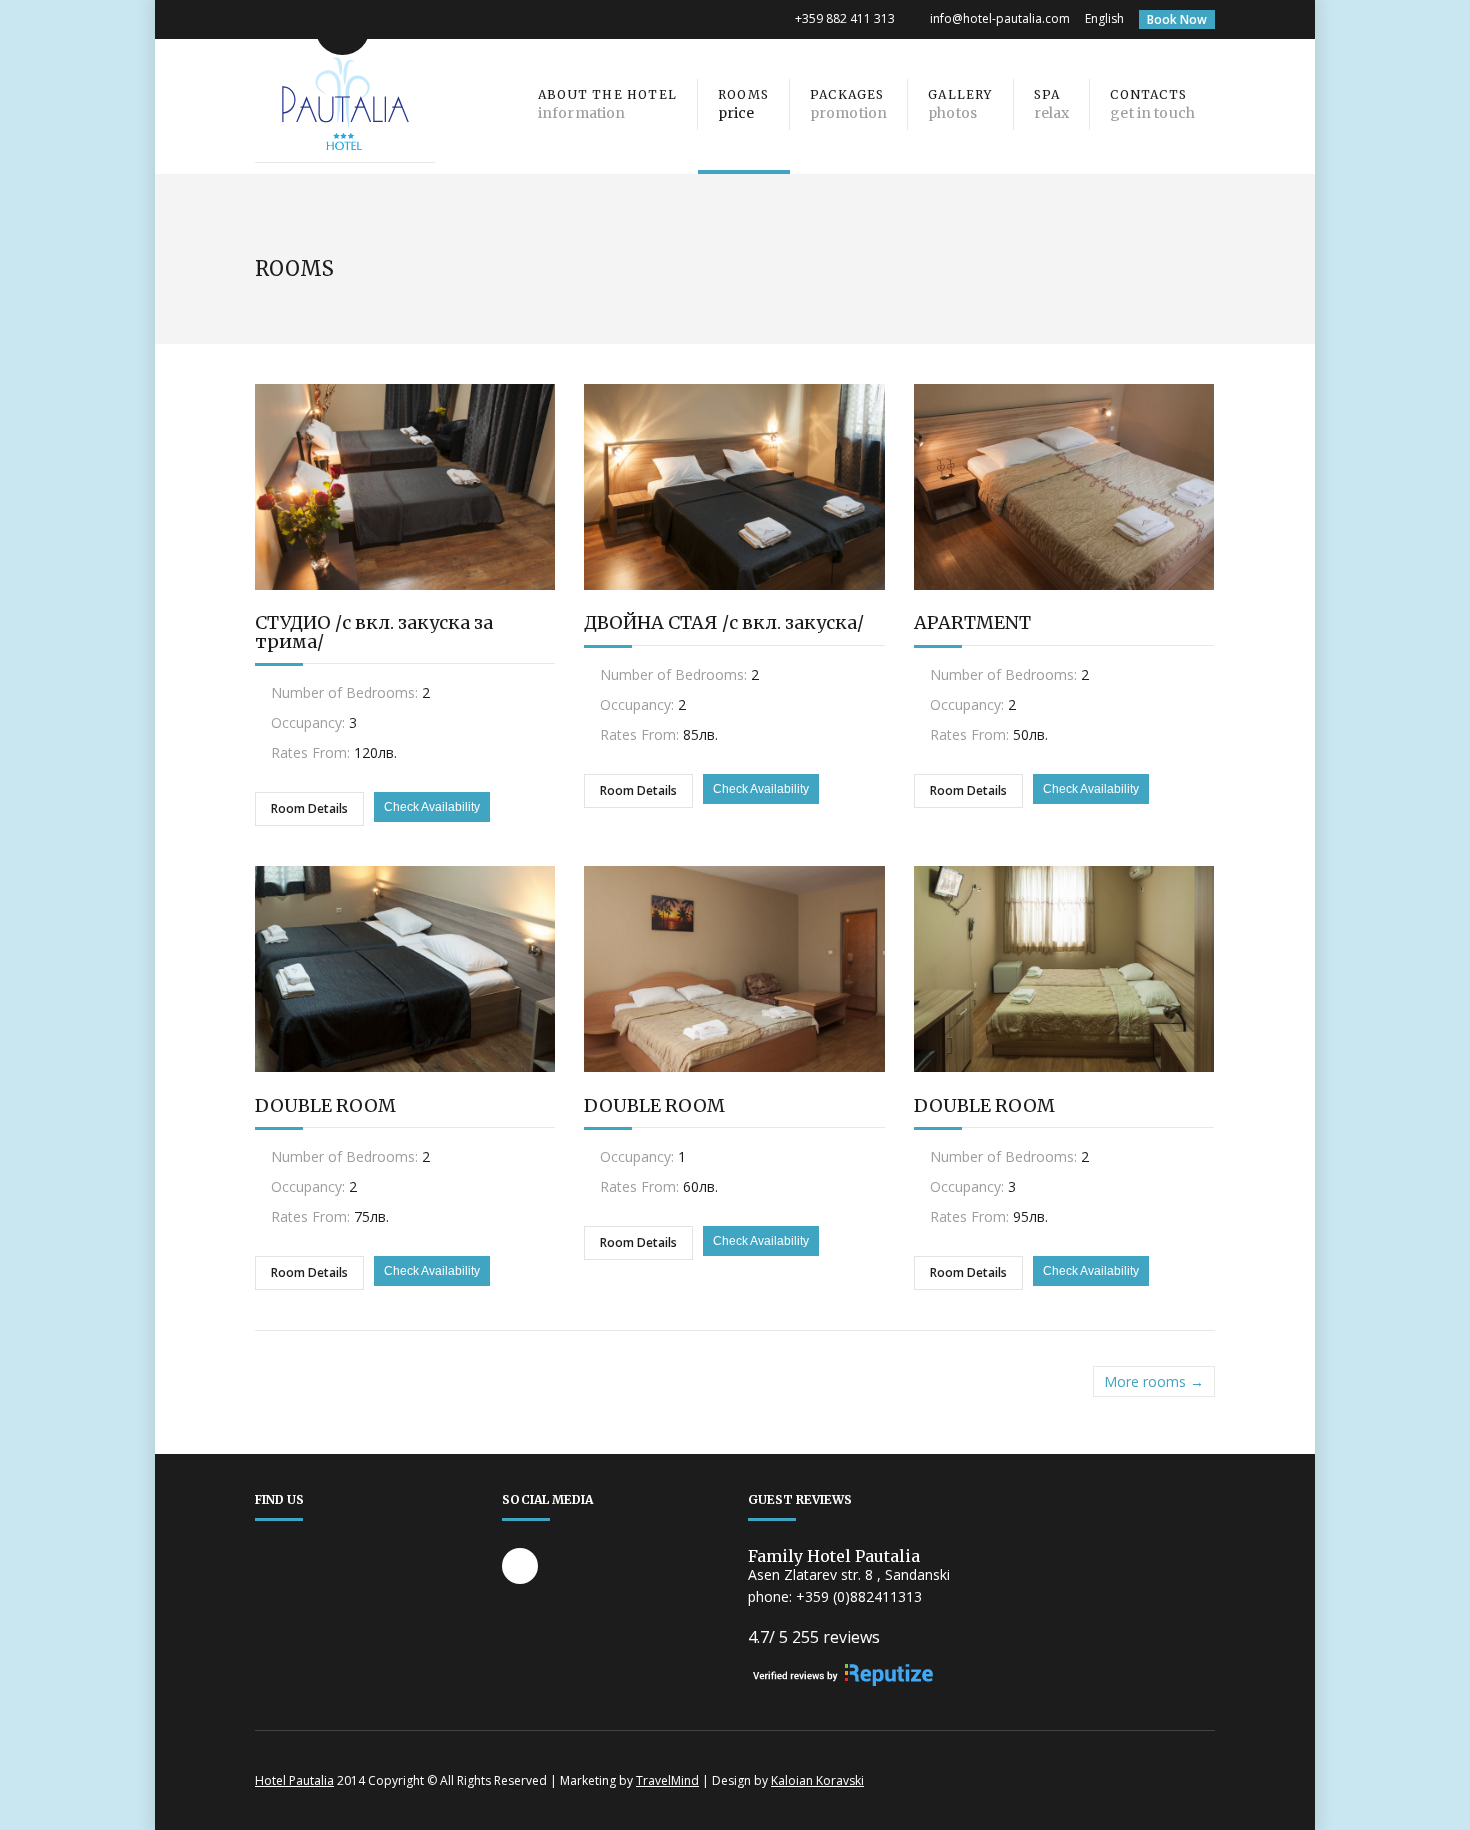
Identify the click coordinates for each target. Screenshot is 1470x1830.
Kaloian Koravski (817, 1780)
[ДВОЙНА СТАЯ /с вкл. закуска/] (734, 604)
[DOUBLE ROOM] (405, 1086)
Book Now (1177, 19)
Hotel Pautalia (294, 1780)
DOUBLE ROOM (325, 1105)
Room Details (309, 808)
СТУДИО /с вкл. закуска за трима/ (374, 631)
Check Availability (432, 807)
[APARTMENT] (1064, 604)
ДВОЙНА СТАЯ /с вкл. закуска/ (724, 622)
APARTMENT (972, 622)
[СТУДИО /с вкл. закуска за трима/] (405, 604)
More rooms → (1154, 1381)
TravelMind (667, 1780)
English (1104, 18)
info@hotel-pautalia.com (1000, 18)
